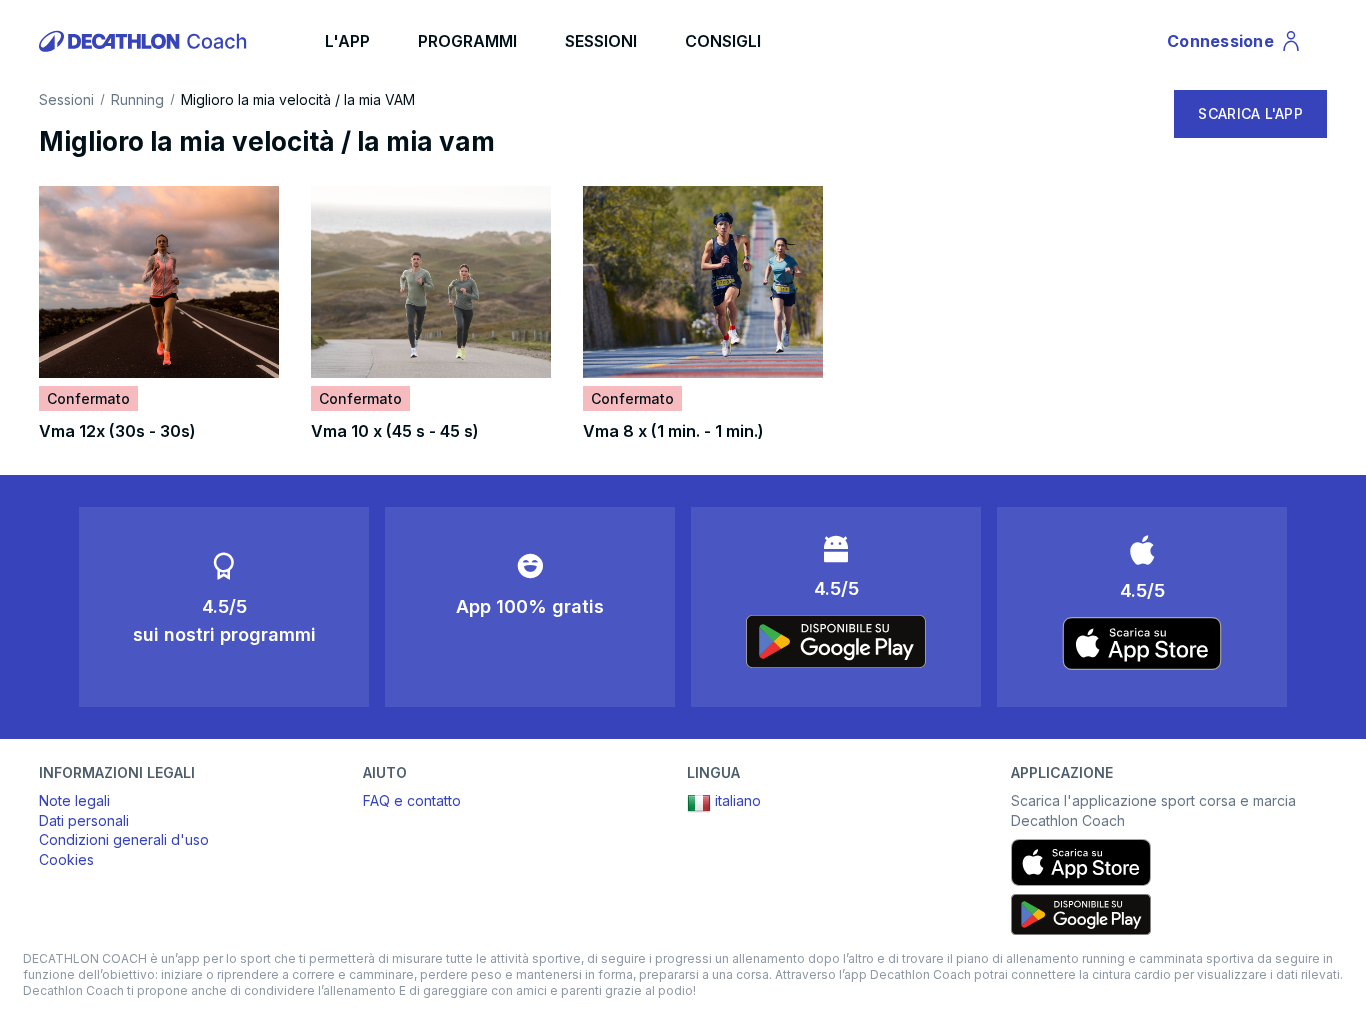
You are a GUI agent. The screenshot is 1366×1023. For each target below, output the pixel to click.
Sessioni (66, 100)
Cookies (66, 859)
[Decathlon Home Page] (146, 41)
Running (137, 100)
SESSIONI (601, 41)
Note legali (74, 800)
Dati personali (84, 820)
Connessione (1227, 45)
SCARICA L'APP (1250, 113)
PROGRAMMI (467, 41)
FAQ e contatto (412, 800)
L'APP (347, 41)
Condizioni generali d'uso (124, 839)
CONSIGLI (723, 41)
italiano (738, 800)
